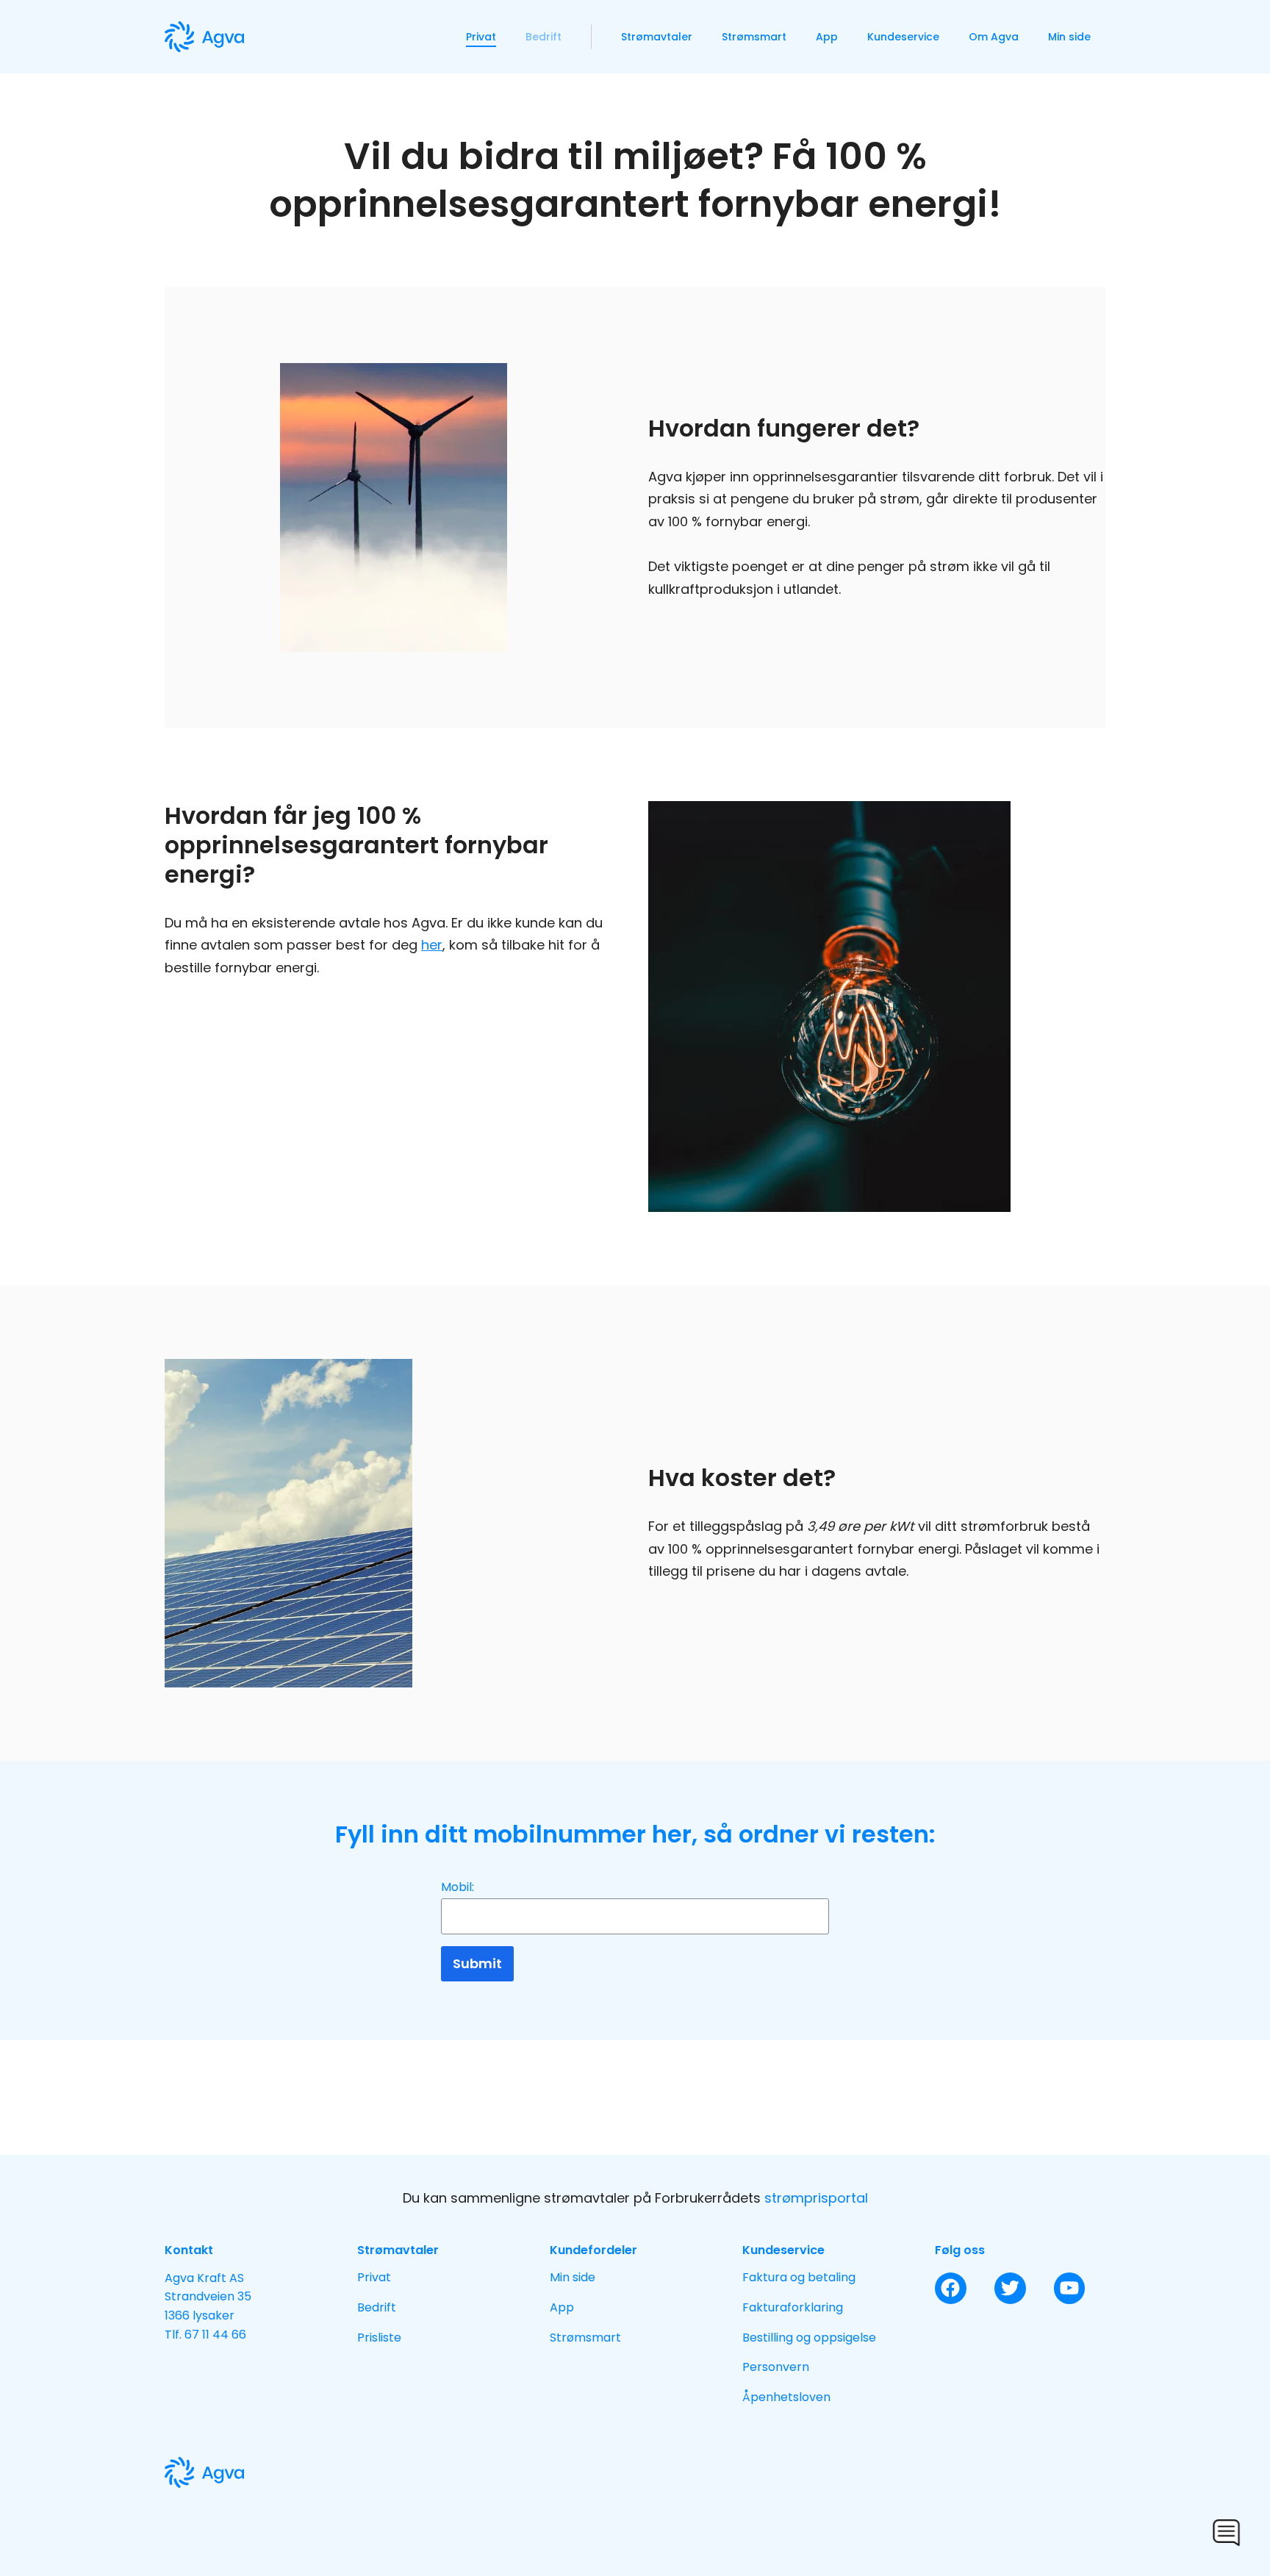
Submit (477, 1963)
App (827, 37)
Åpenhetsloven (786, 2397)
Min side (1069, 37)
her (432, 945)
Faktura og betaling (799, 2277)
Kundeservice (903, 37)
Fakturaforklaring (793, 2307)
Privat (481, 37)
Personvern (776, 2367)
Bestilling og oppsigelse (809, 2338)
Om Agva (994, 37)
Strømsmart (754, 37)
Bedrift (543, 37)
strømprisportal (816, 2198)
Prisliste (379, 2338)
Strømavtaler (657, 37)
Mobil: (458, 1887)
